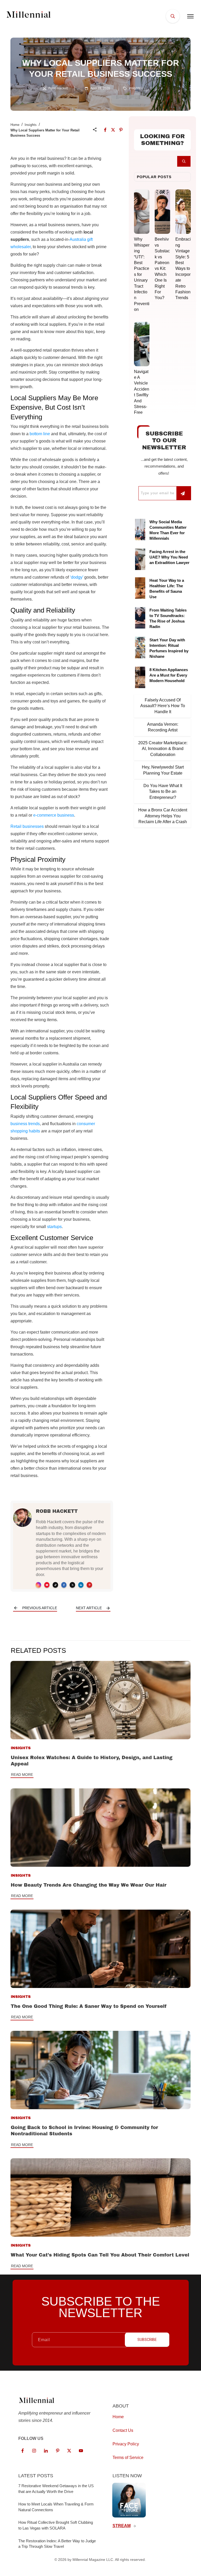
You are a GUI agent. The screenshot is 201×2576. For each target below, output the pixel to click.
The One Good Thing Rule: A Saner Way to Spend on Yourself (89, 2006)
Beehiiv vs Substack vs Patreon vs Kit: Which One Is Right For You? (162, 268)
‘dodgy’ (77, 577)
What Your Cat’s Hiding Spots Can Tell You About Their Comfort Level (100, 2255)
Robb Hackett (57, 1511)
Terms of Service (128, 2458)
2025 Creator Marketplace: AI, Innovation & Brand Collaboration (163, 749)
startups (54, 1227)
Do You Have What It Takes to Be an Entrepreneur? (163, 792)
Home (15, 125)
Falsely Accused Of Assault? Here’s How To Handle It (163, 706)
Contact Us (123, 2430)
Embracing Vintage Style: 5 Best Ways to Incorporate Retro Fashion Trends (183, 268)
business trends (25, 1124)
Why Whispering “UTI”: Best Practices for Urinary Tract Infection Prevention (142, 274)
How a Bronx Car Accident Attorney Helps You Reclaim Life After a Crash (163, 816)
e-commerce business (54, 815)
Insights (135, 88)
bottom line (40, 434)
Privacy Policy (126, 2444)
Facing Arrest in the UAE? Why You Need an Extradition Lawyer (169, 557)
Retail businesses (27, 826)
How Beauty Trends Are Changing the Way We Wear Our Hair (89, 1885)
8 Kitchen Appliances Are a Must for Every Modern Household (169, 675)
